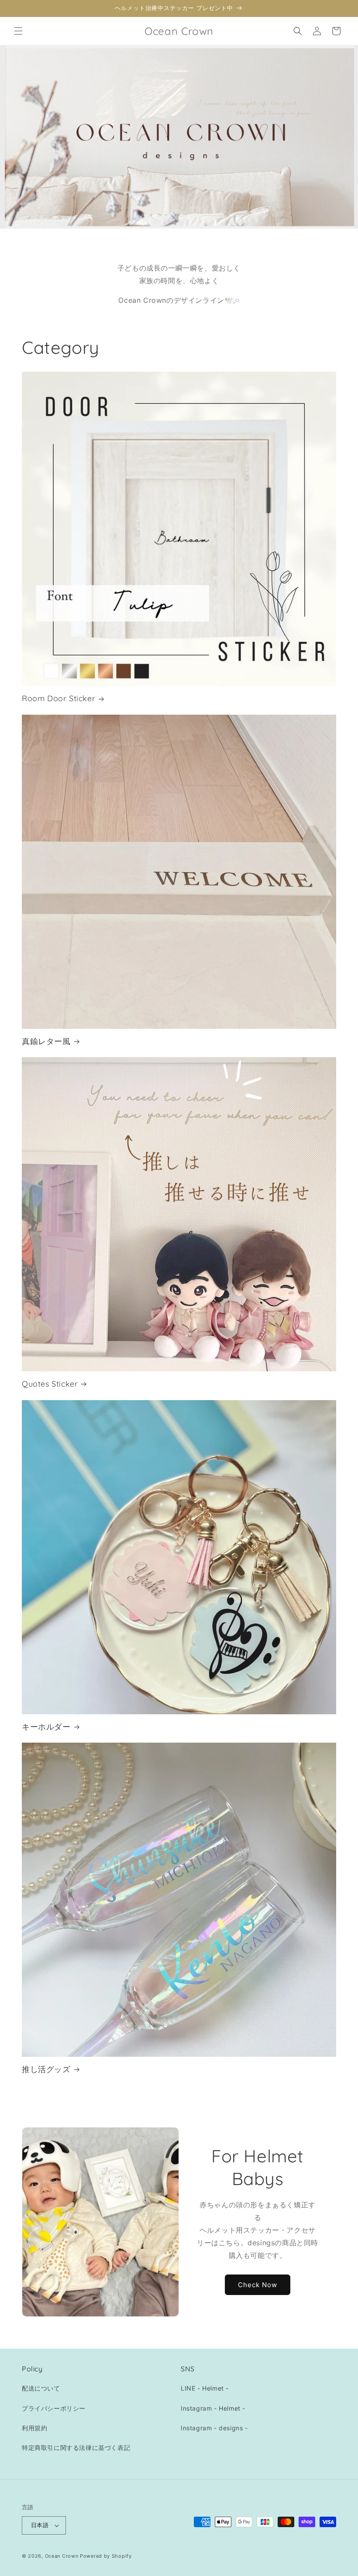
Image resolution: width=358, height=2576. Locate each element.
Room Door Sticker (59, 698)
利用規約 (34, 2428)
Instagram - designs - (214, 2428)
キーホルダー (46, 1727)
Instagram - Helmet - (213, 2408)
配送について (41, 2388)
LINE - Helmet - (205, 2388)
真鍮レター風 (46, 1041)
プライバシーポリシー (54, 2408)
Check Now (258, 2285)
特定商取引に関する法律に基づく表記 (76, 2448)
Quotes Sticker (50, 1384)
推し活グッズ (46, 2069)
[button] (18, 31)
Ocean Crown (62, 2556)
